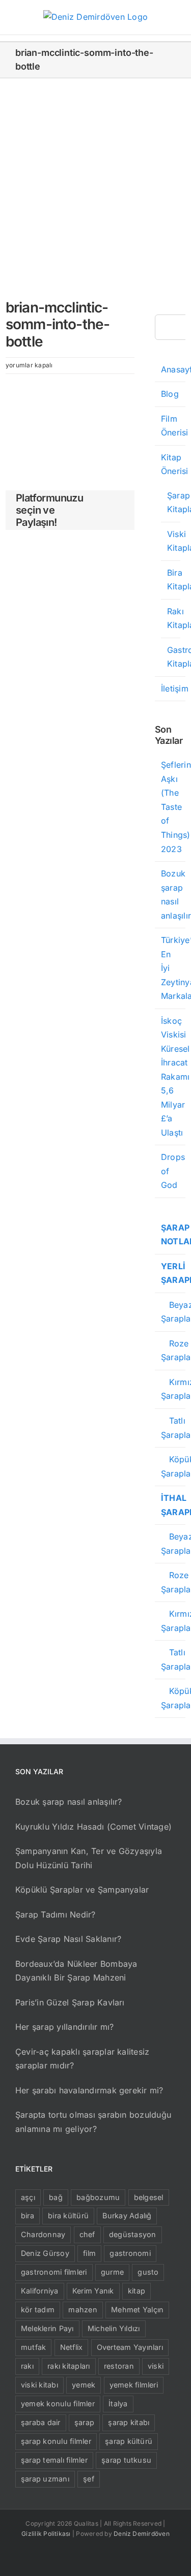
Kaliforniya (40, 2291)
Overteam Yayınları (130, 2347)
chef (87, 2234)
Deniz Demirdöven (142, 2534)
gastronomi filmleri (54, 2272)
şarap (84, 2422)
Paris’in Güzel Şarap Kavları (70, 2002)
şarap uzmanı (45, 2479)
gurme (112, 2272)
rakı (27, 2366)
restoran (119, 2366)
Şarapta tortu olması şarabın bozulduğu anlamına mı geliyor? (93, 2122)
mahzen (83, 2310)
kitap (137, 2291)
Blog (170, 394)
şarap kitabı (129, 2422)
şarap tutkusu (126, 2460)
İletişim (175, 688)
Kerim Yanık (93, 2291)
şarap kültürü (129, 2441)
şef (89, 2479)
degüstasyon (133, 2234)
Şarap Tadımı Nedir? (56, 1914)
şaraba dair (41, 2422)
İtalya (118, 2404)
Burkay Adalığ (127, 2216)
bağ (56, 2197)
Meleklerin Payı (47, 2328)
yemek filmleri (134, 2385)
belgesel (149, 2197)
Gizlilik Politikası (46, 2534)
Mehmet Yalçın (137, 2310)
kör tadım (38, 2310)
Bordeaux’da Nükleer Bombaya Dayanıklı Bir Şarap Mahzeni (76, 1971)
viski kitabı (39, 2385)
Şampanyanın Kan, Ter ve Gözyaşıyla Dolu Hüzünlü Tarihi (89, 1858)
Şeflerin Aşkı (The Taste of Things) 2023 (176, 807)
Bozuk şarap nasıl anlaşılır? (69, 1802)
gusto (148, 2272)
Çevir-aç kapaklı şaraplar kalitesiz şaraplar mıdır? (82, 2059)
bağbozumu (98, 2197)
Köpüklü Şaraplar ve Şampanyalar (82, 1890)
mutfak (33, 2347)
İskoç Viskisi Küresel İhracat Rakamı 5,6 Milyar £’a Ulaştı (175, 1077)
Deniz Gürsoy (45, 2253)
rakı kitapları (69, 2366)
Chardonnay (43, 2234)
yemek (84, 2385)
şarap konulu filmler (56, 2441)
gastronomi (130, 2253)
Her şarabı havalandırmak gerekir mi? (89, 2090)
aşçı (28, 2197)
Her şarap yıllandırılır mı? (64, 2027)
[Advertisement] (95, 179)
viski (156, 2366)
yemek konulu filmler (58, 2404)
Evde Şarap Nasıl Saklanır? (68, 1939)
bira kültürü (68, 2216)
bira (28, 2216)
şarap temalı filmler (54, 2460)
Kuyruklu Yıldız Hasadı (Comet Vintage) (93, 1827)
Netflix (72, 2347)
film (89, 2253)
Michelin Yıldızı (114, 2328)
